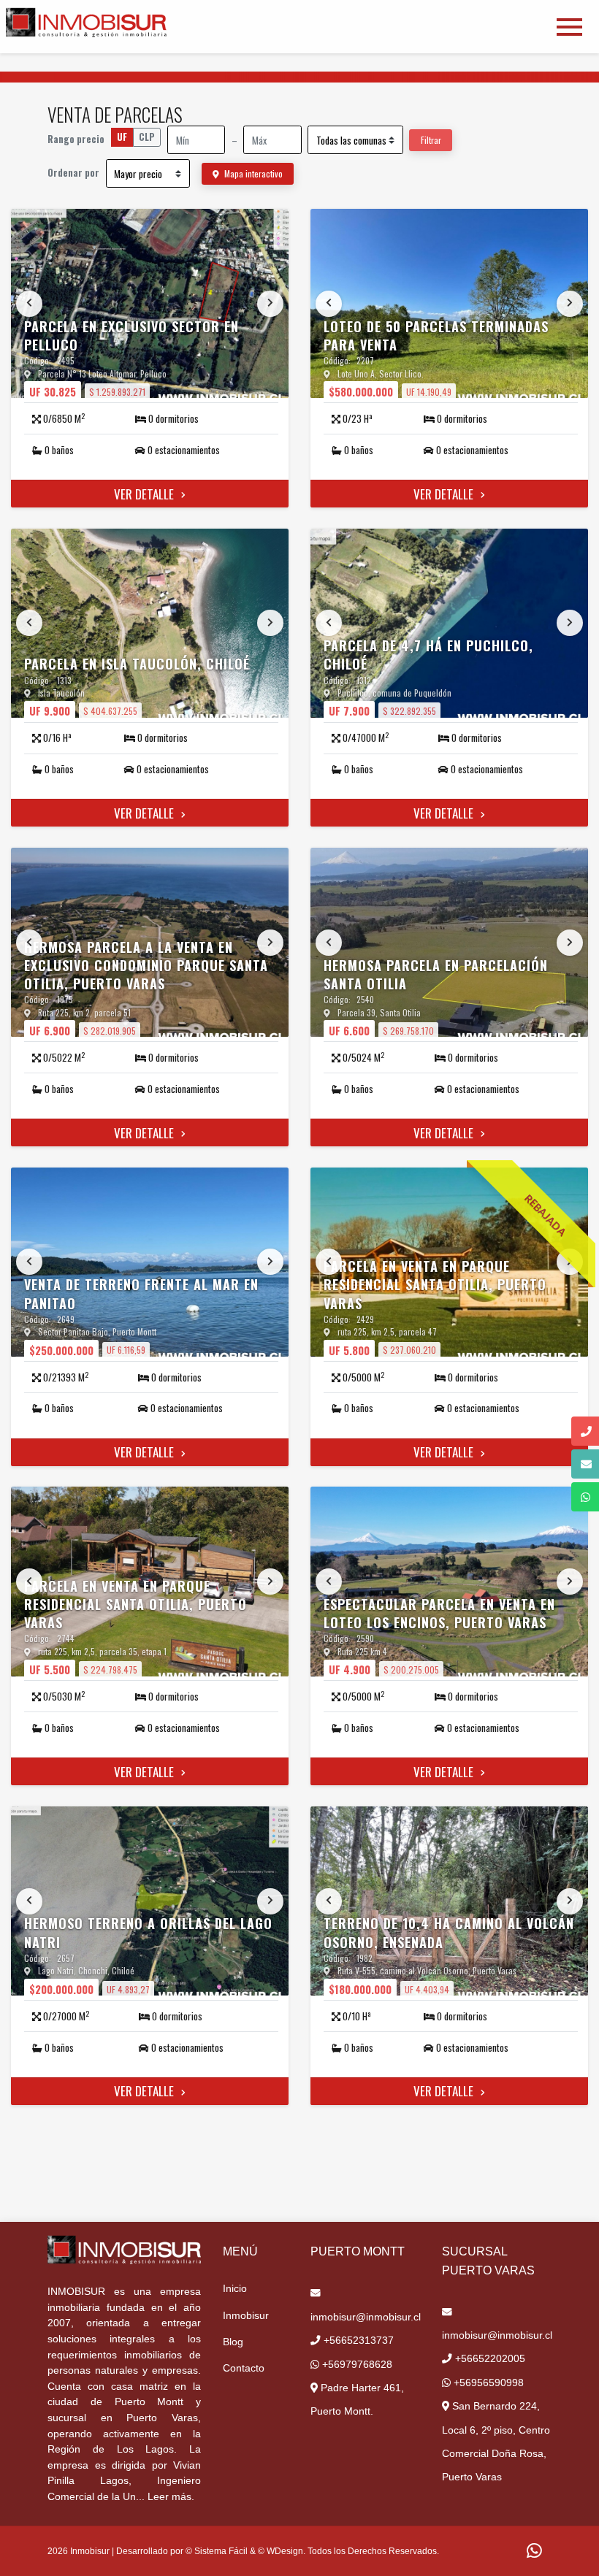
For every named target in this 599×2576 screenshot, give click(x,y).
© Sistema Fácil (217, 2551)
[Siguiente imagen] (270, 304)
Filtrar (431, 140)
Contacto (244, 2368)
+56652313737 (357, 2341)
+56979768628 (356, 2365)
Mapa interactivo (252, 173)
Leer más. (171, 2497)
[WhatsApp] (534, 2552)
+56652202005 (489, 2359)
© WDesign (281, 2551)
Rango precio (76, 139)
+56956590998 (487, 2383)
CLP (147, 137)
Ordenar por (73, 173)
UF (122, 137)
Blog (233, 2342)
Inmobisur (246, 2316)
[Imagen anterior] (29, 304)
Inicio (235, 2289)
